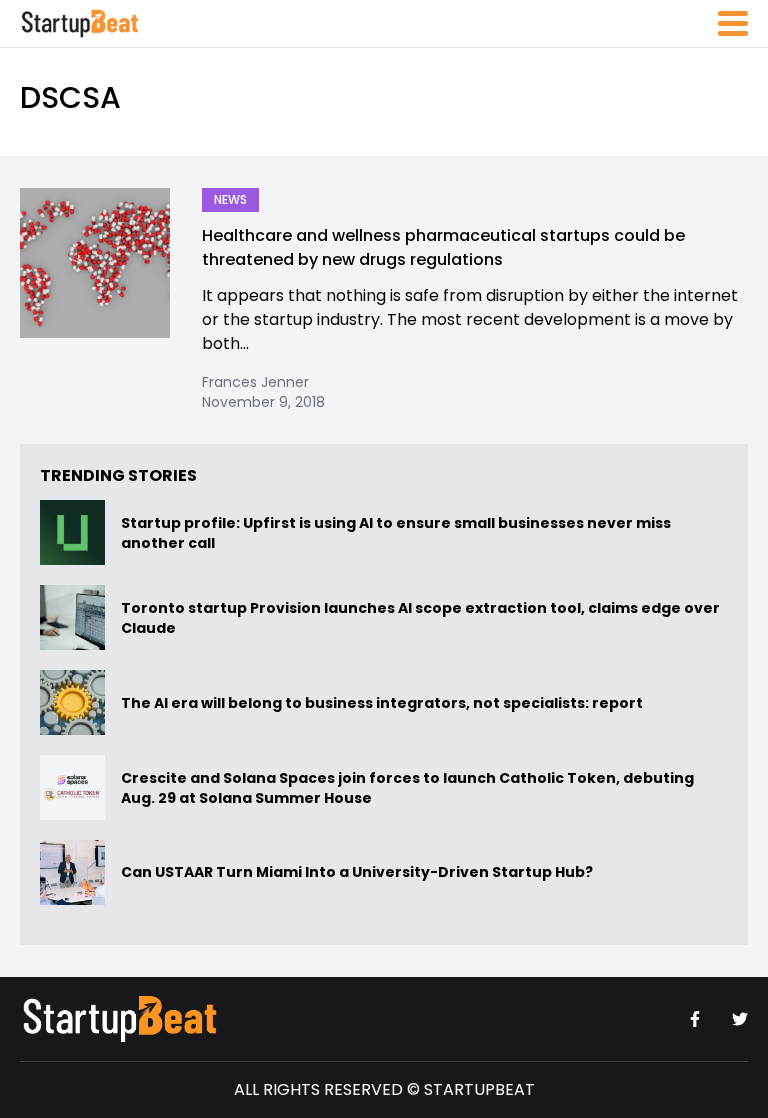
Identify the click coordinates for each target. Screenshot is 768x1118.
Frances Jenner (255, 382)
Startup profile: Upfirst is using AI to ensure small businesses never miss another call (396, 533)
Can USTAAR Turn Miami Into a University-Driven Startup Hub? (357, 873)
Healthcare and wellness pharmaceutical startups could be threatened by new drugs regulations (443, 247)
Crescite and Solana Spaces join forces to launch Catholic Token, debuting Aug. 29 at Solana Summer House (407, 788)
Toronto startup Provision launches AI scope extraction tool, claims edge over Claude (420, 618)
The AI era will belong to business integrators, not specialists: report (382, 703)
